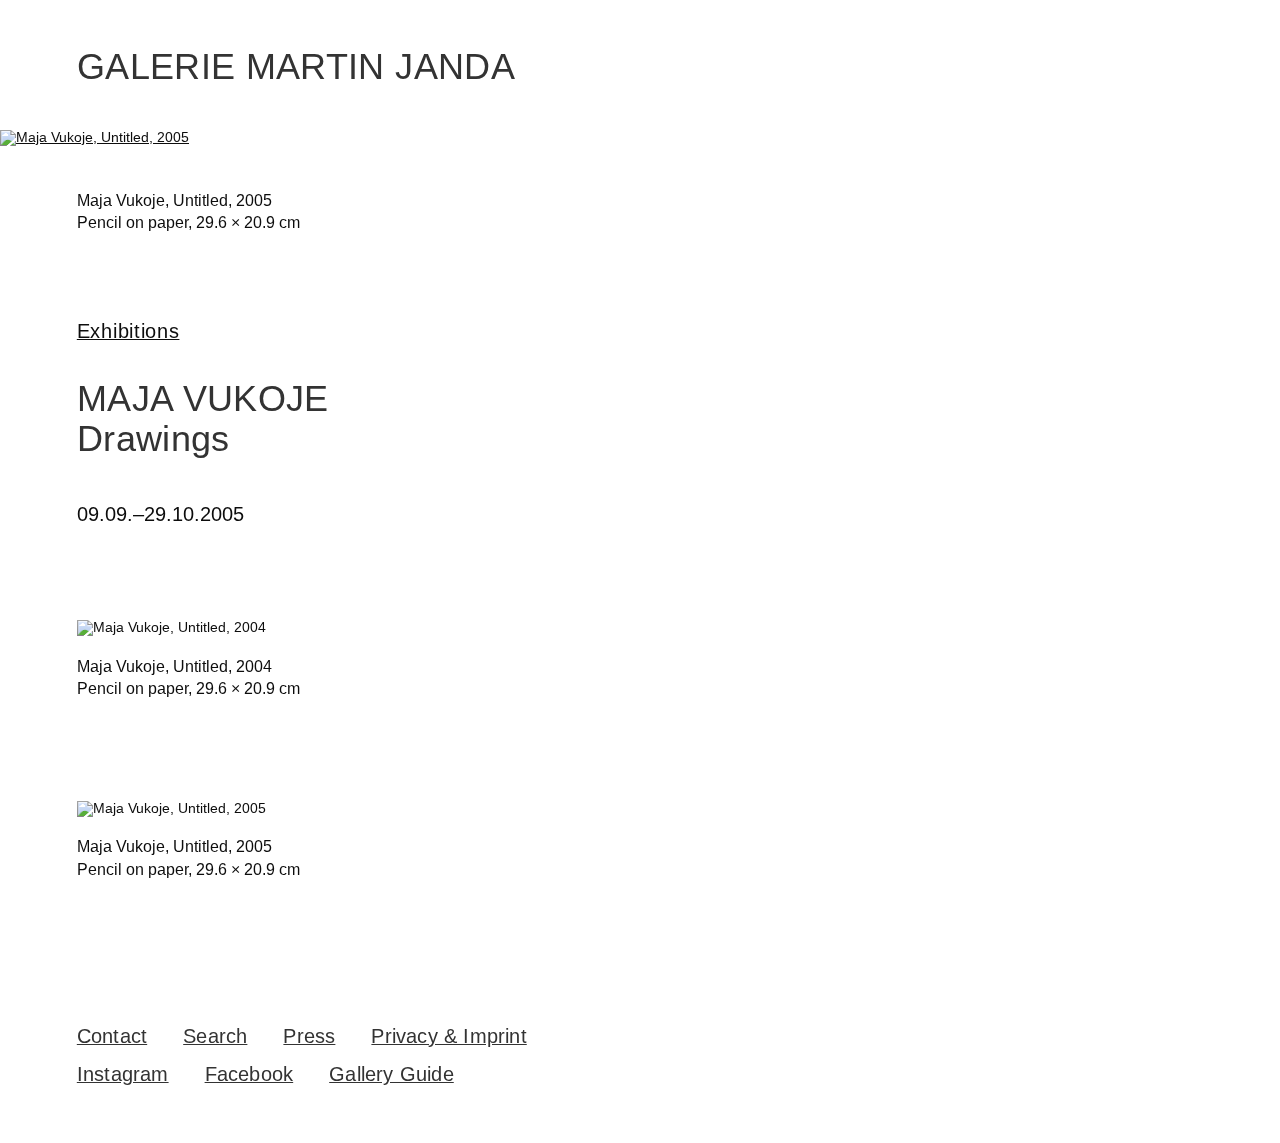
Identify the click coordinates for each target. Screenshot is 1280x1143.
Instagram (123, 1074)
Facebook (249, 1074)
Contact (112, 1036)
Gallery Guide (391, 1074)
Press (309, 1036)
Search (215, 1036)
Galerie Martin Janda (296, 66)
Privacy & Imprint (448, 1036)
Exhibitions (128, 331)
